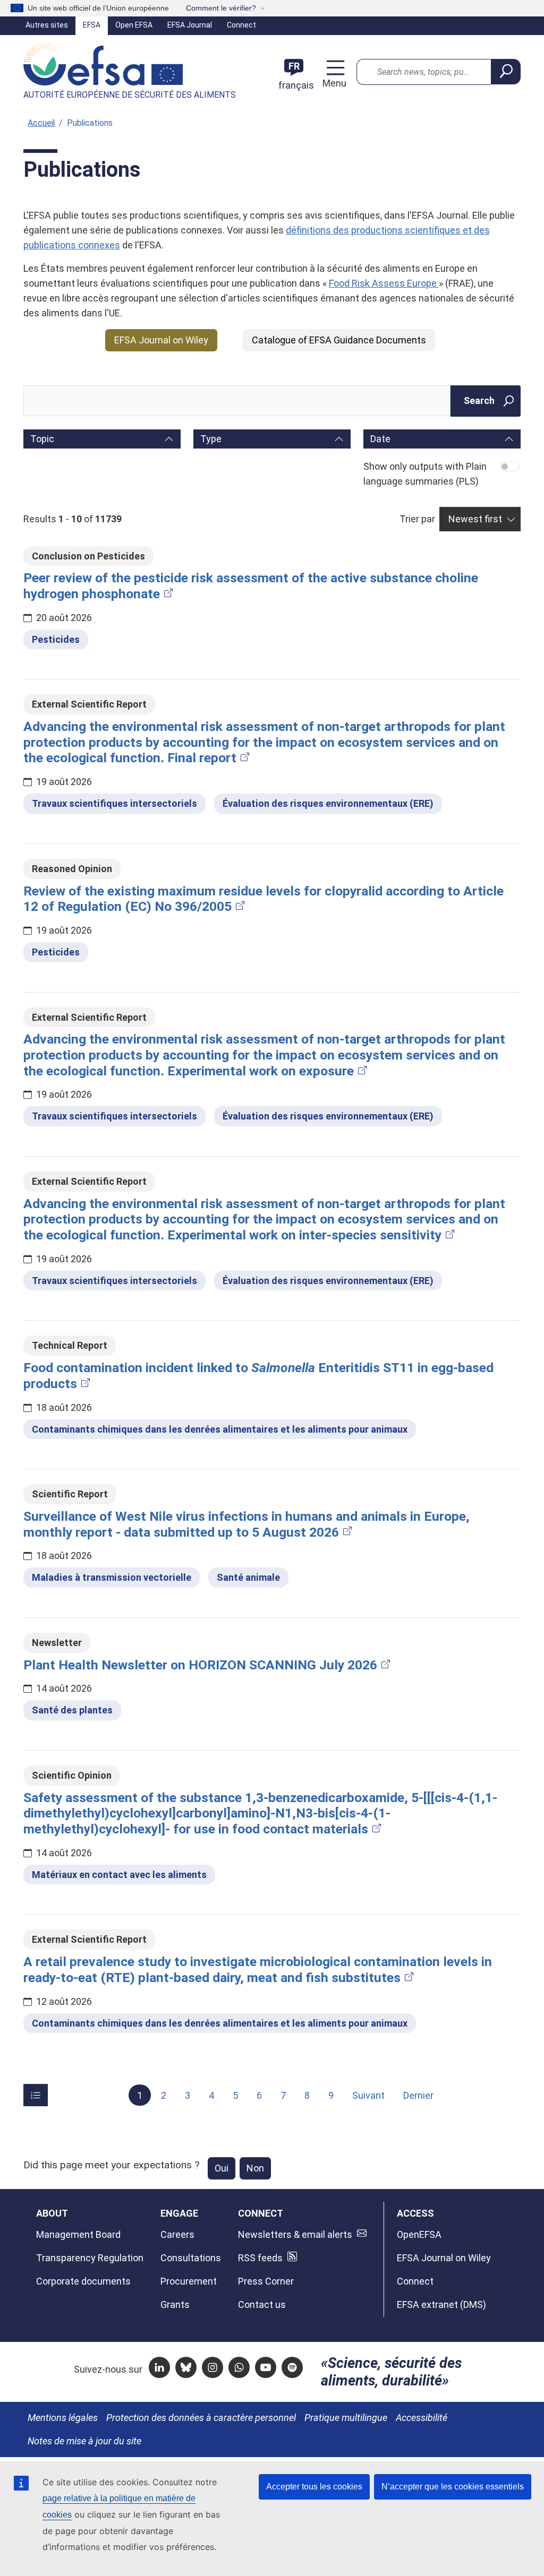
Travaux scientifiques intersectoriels (114, 803)
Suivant (368, 2095)
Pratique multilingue (346, 2418)
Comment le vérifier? (221, 8)
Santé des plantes (72, 1710)
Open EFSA (134, 25)
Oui (222, 2168)
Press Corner (266, 2281)
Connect (241, 25)
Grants (175, 2304)
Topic (42, 439)
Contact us (262, 2304)
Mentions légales (63, 2418)
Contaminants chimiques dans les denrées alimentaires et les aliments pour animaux (220, 1429)
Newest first (475, 519)
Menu (333, 83)
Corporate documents (83, 2281)
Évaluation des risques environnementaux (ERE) (328, 803)
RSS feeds (260, 2258)
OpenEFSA (419, 2234)
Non (255, 2168)
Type (211, 439)
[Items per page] (36, 2095)
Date (380, 439)
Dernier (418, 2095)
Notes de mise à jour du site (84, 2441)
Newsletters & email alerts (295, 2234)
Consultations (191, 2258)
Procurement (189, 2281)
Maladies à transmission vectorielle (112, 1577)
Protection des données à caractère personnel (201, 2418)
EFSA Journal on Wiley (161, 340)
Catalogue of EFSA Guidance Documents (339, 340)
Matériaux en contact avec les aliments (119, 1875)
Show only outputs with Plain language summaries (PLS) (425, 474)
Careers (177, 2234)
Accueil (41, 123)
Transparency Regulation (90, 2258)
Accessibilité (422, 2418)
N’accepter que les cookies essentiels (453, 2487)
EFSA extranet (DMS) (441, 2304)
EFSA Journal (190, 25)
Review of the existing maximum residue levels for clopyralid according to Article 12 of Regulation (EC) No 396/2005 (263, 899)
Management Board (78, 2234)
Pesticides (56, 639)
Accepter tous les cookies (314, 2487)
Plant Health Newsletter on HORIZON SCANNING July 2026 (200, 1665)
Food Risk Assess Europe (384, 283)
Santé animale (248, 1577)
